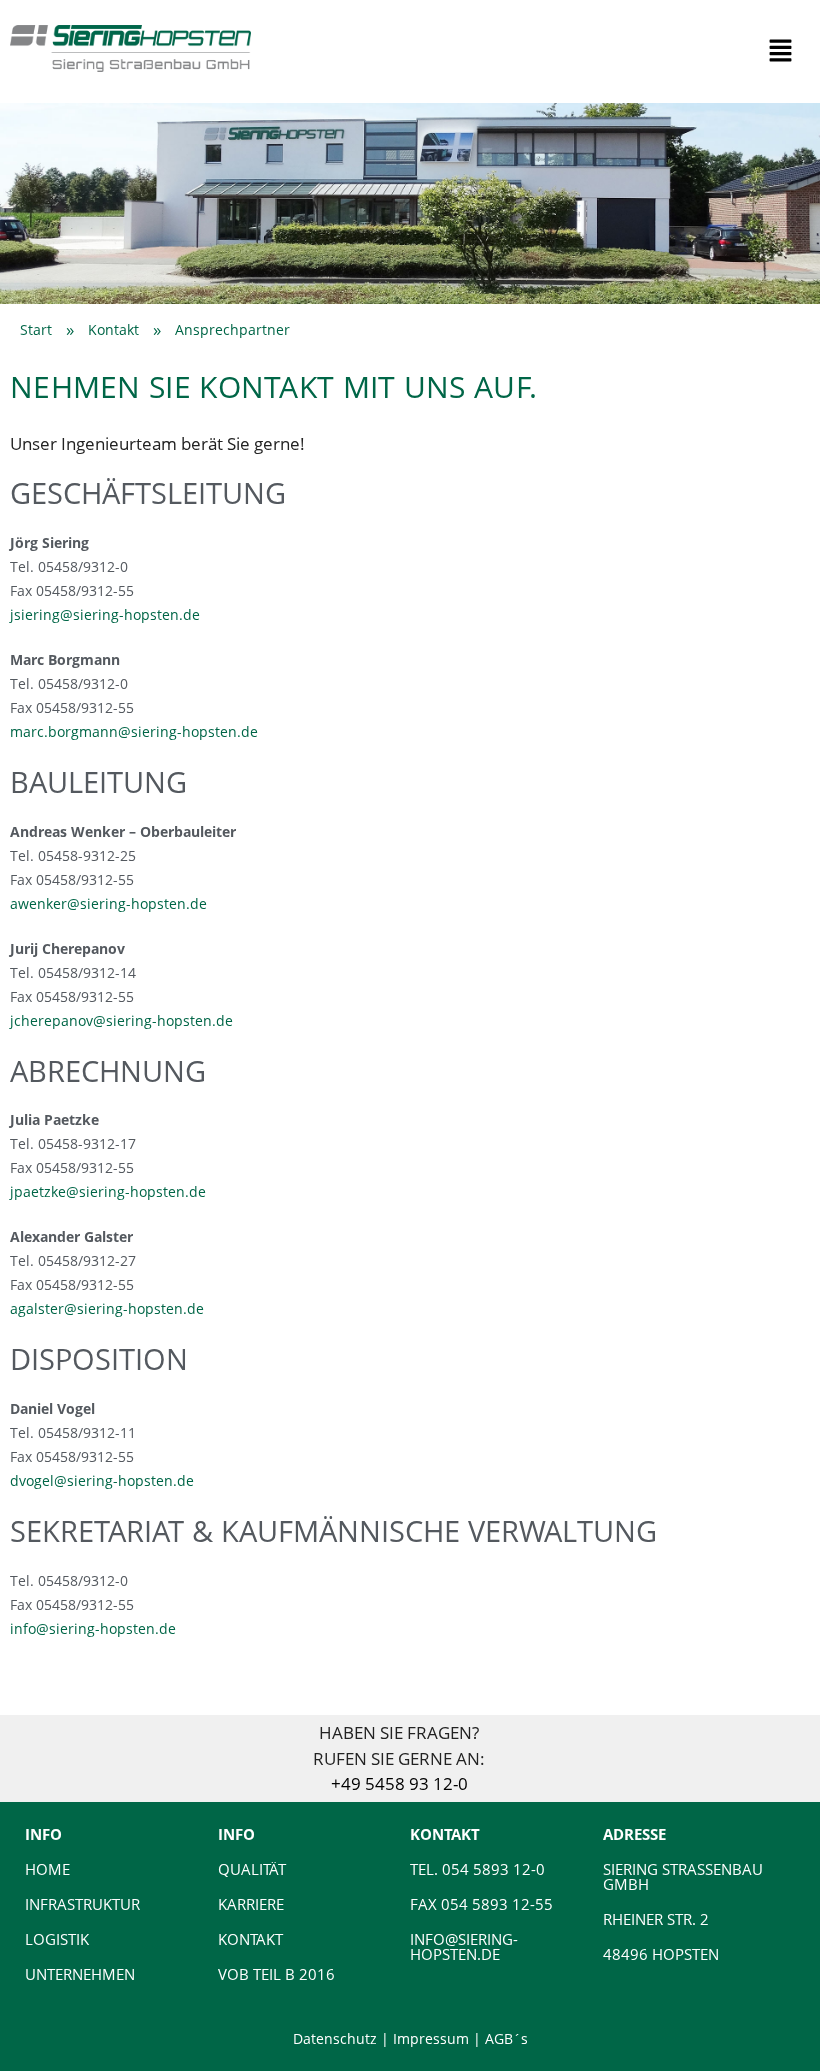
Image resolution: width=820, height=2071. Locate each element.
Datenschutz (335, 2038)
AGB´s (506, 2038)
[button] (780, 51)
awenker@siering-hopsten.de (108, 903)
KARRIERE (251, 1904)
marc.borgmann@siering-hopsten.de (134, 731)
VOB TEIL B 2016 (276, 1974)
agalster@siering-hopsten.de (107, 1308)
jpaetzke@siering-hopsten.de (108, 1191)
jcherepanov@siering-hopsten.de (121, 1020)
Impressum (431, 2038)
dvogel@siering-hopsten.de (102, 1480)
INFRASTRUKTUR (82, 1904)
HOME (47, 1869)
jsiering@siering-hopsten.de (105, 614)
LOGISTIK (57, 1939)
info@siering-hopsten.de (93, 1628)
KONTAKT (250, 1939)
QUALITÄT (252, 1869)
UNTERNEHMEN (80, 1974)
